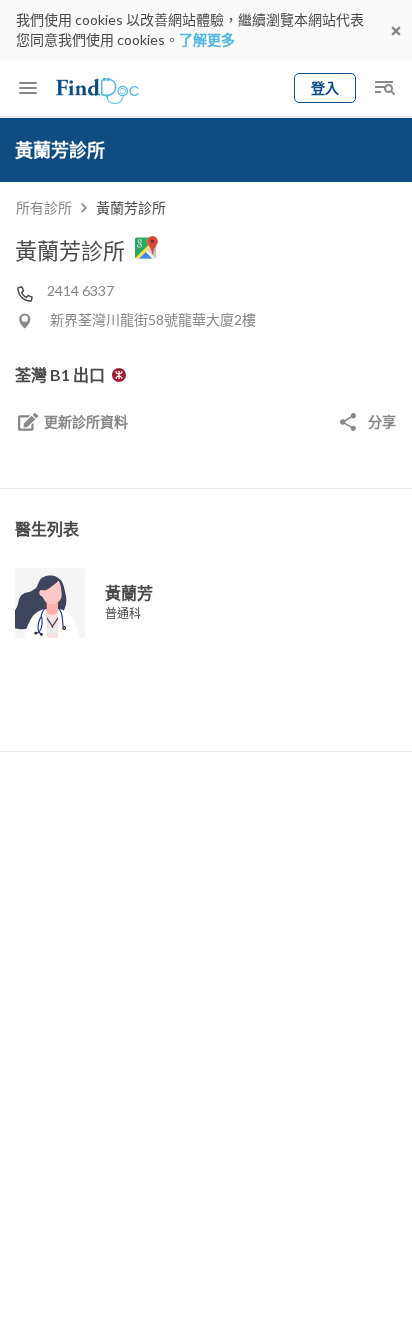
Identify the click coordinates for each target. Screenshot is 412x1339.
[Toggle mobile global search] (384, 88)
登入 (325, 87)
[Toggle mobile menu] (28, 88)
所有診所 (44, 207)
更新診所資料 (86, 421)
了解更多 (207, 39)
